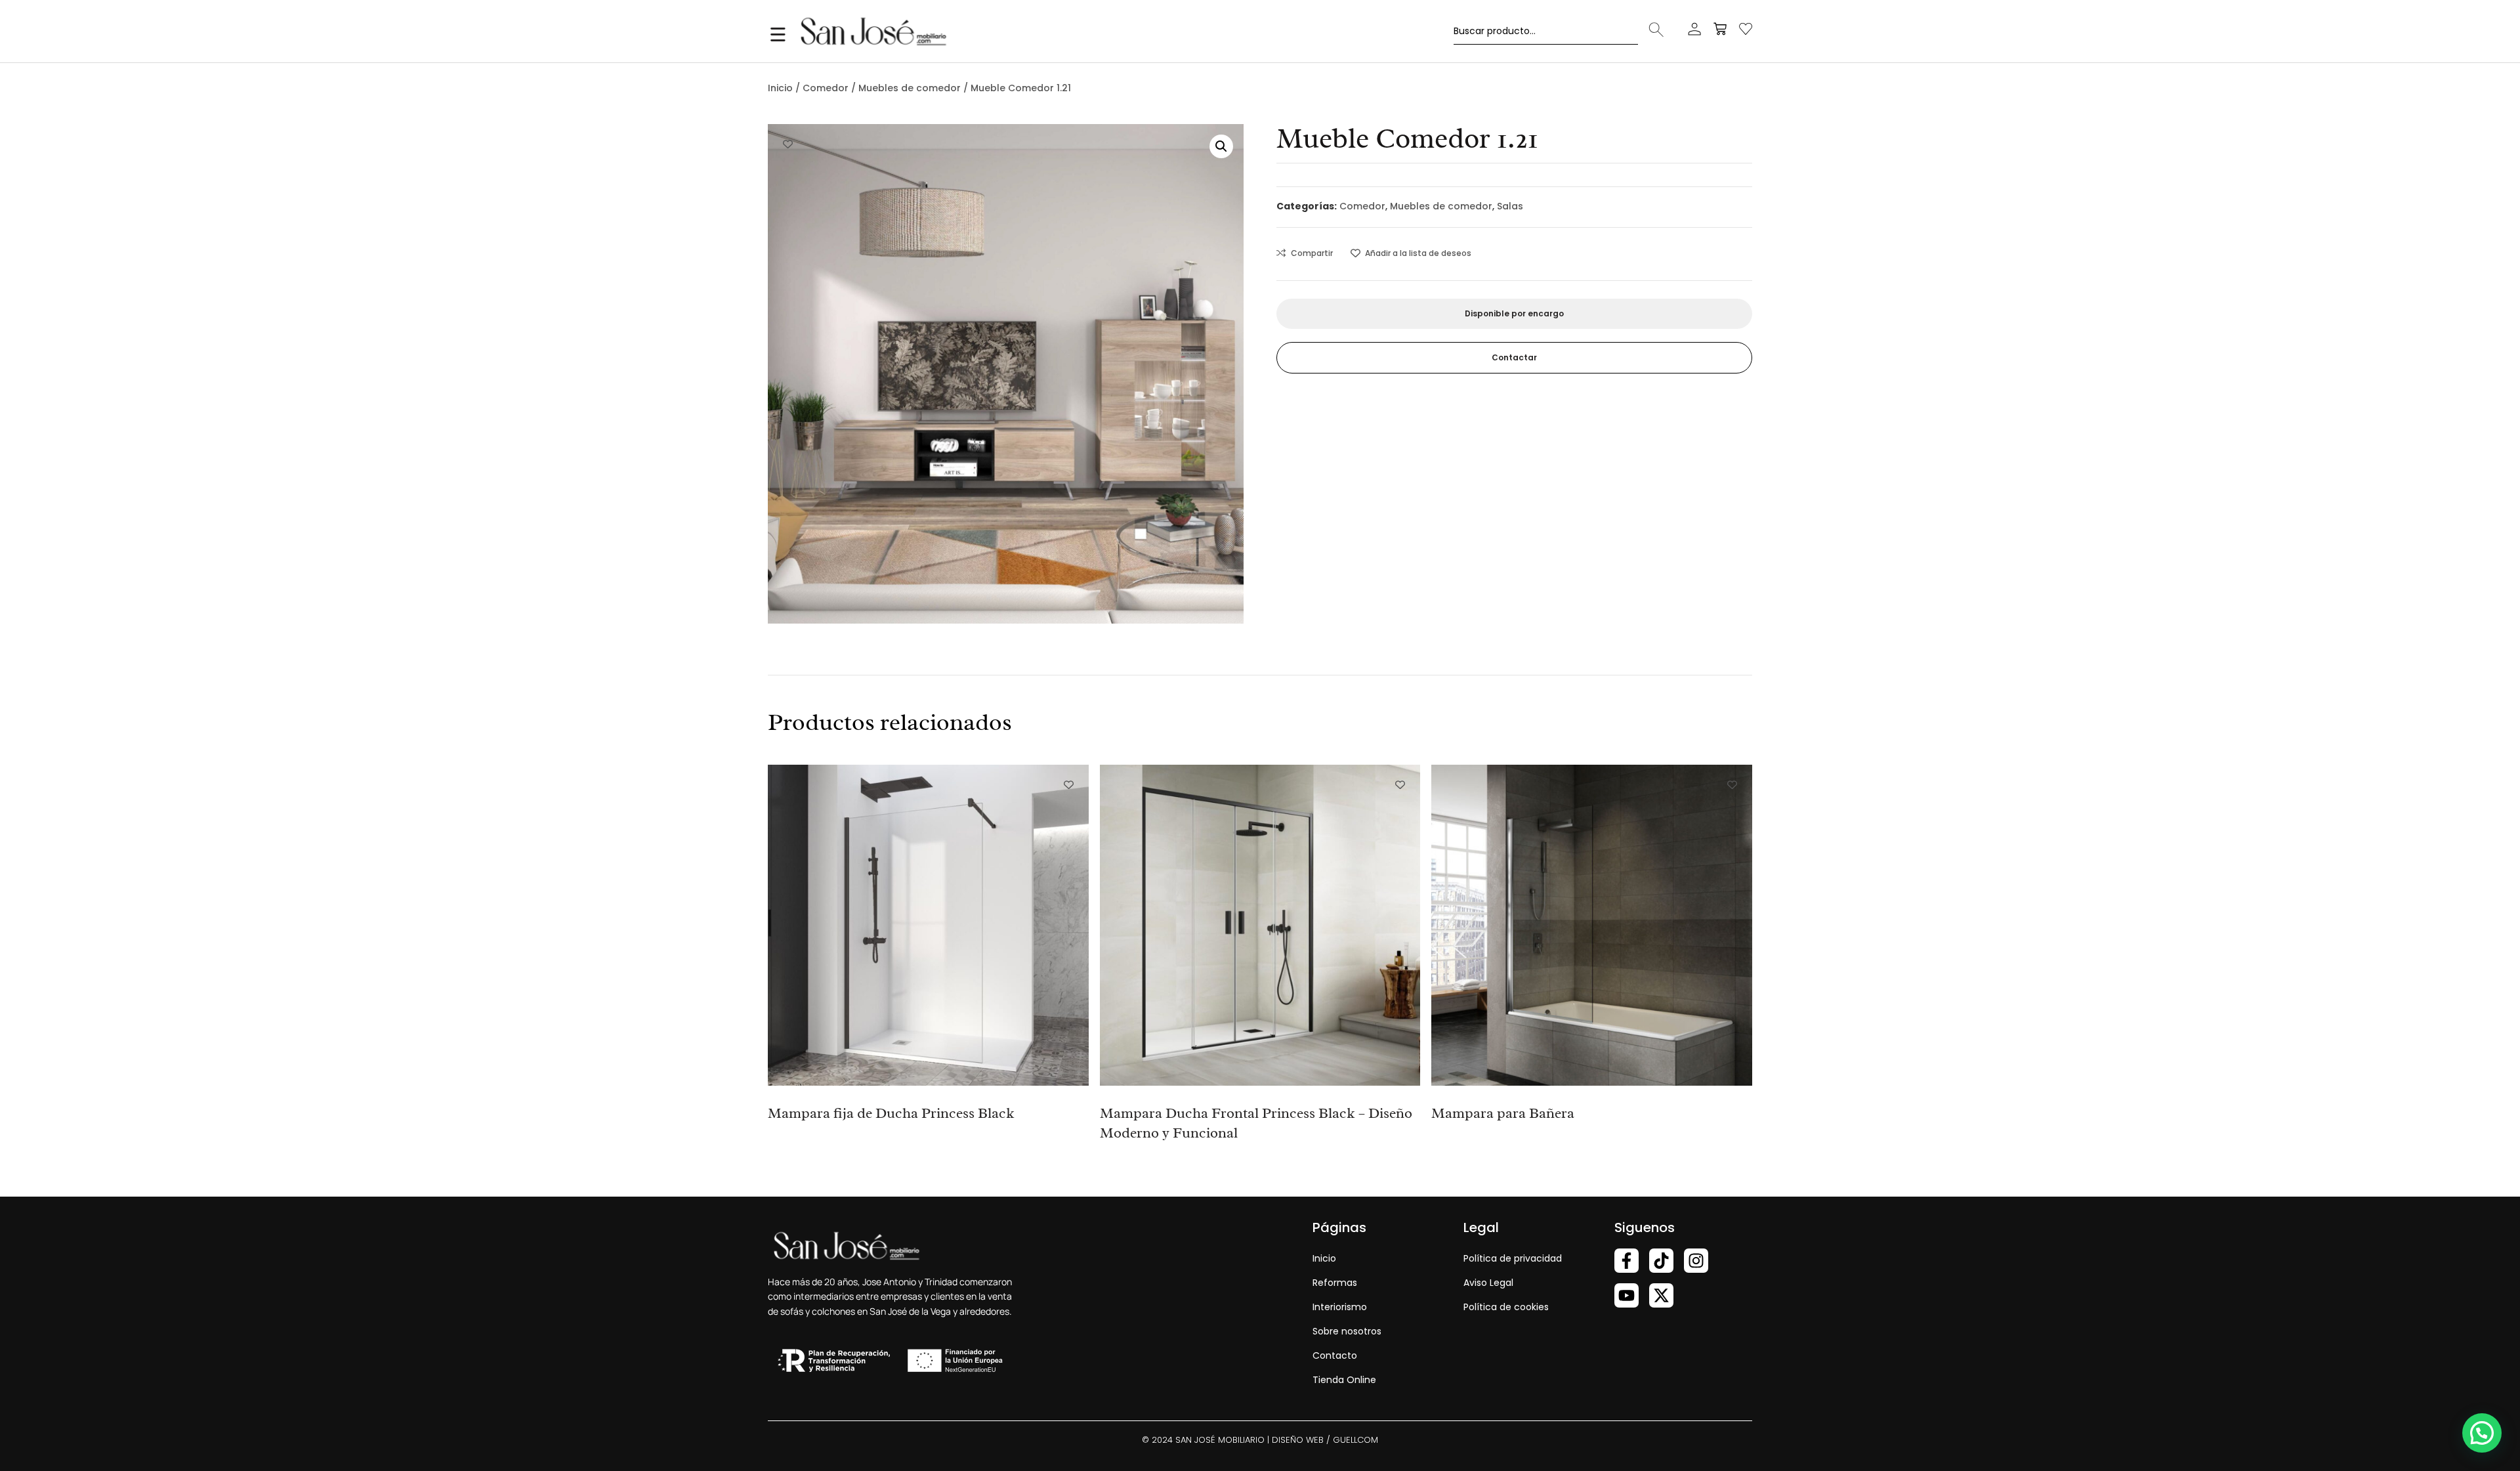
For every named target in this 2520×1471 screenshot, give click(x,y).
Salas (1510, 206)
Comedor (826, 88)
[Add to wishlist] (788, 144)
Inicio (780, 88)
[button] (1221, 146)
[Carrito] (1720, 29)
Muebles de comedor (910, 88)
